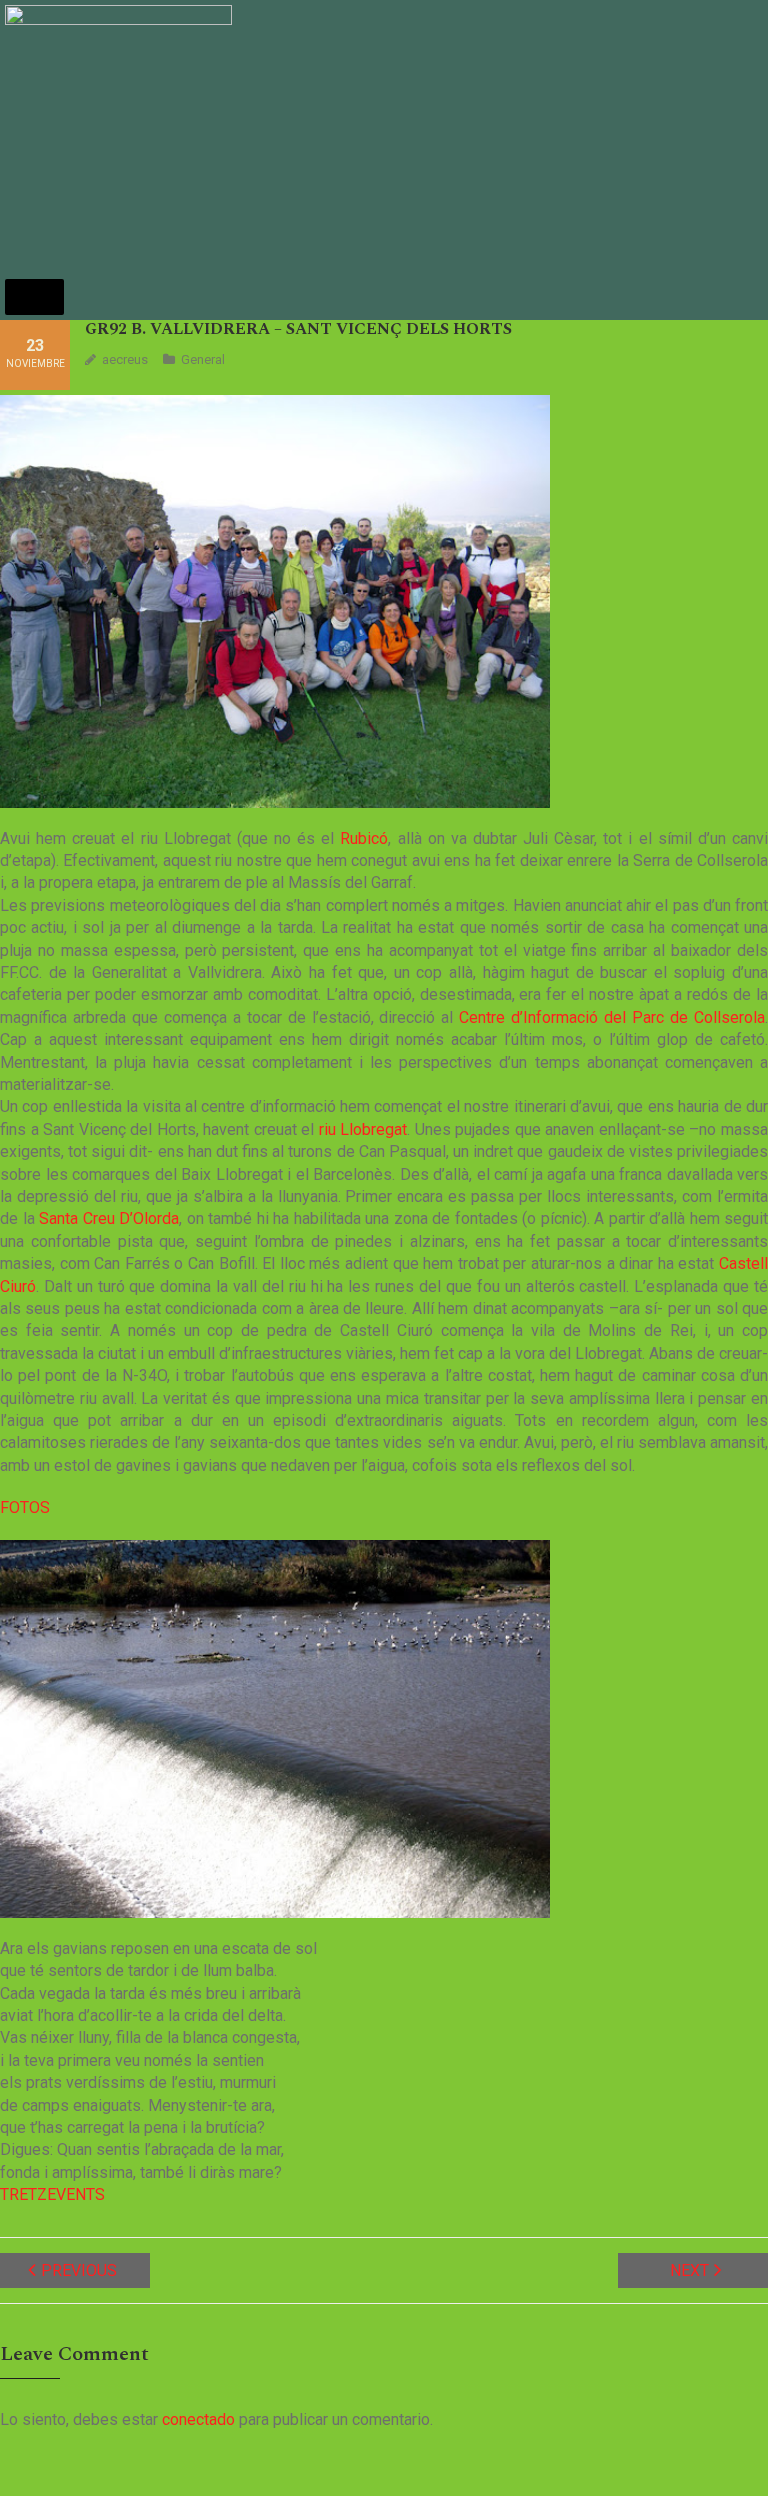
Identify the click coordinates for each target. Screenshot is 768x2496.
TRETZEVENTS (52, 2194)
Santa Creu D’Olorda (109, 1218)
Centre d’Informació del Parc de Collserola (612, 1017)
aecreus (125, 359)
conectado (198, 2419)
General (203, 359)
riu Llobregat (363, 1129)
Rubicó (364, 838)
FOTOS (25, 1507)
